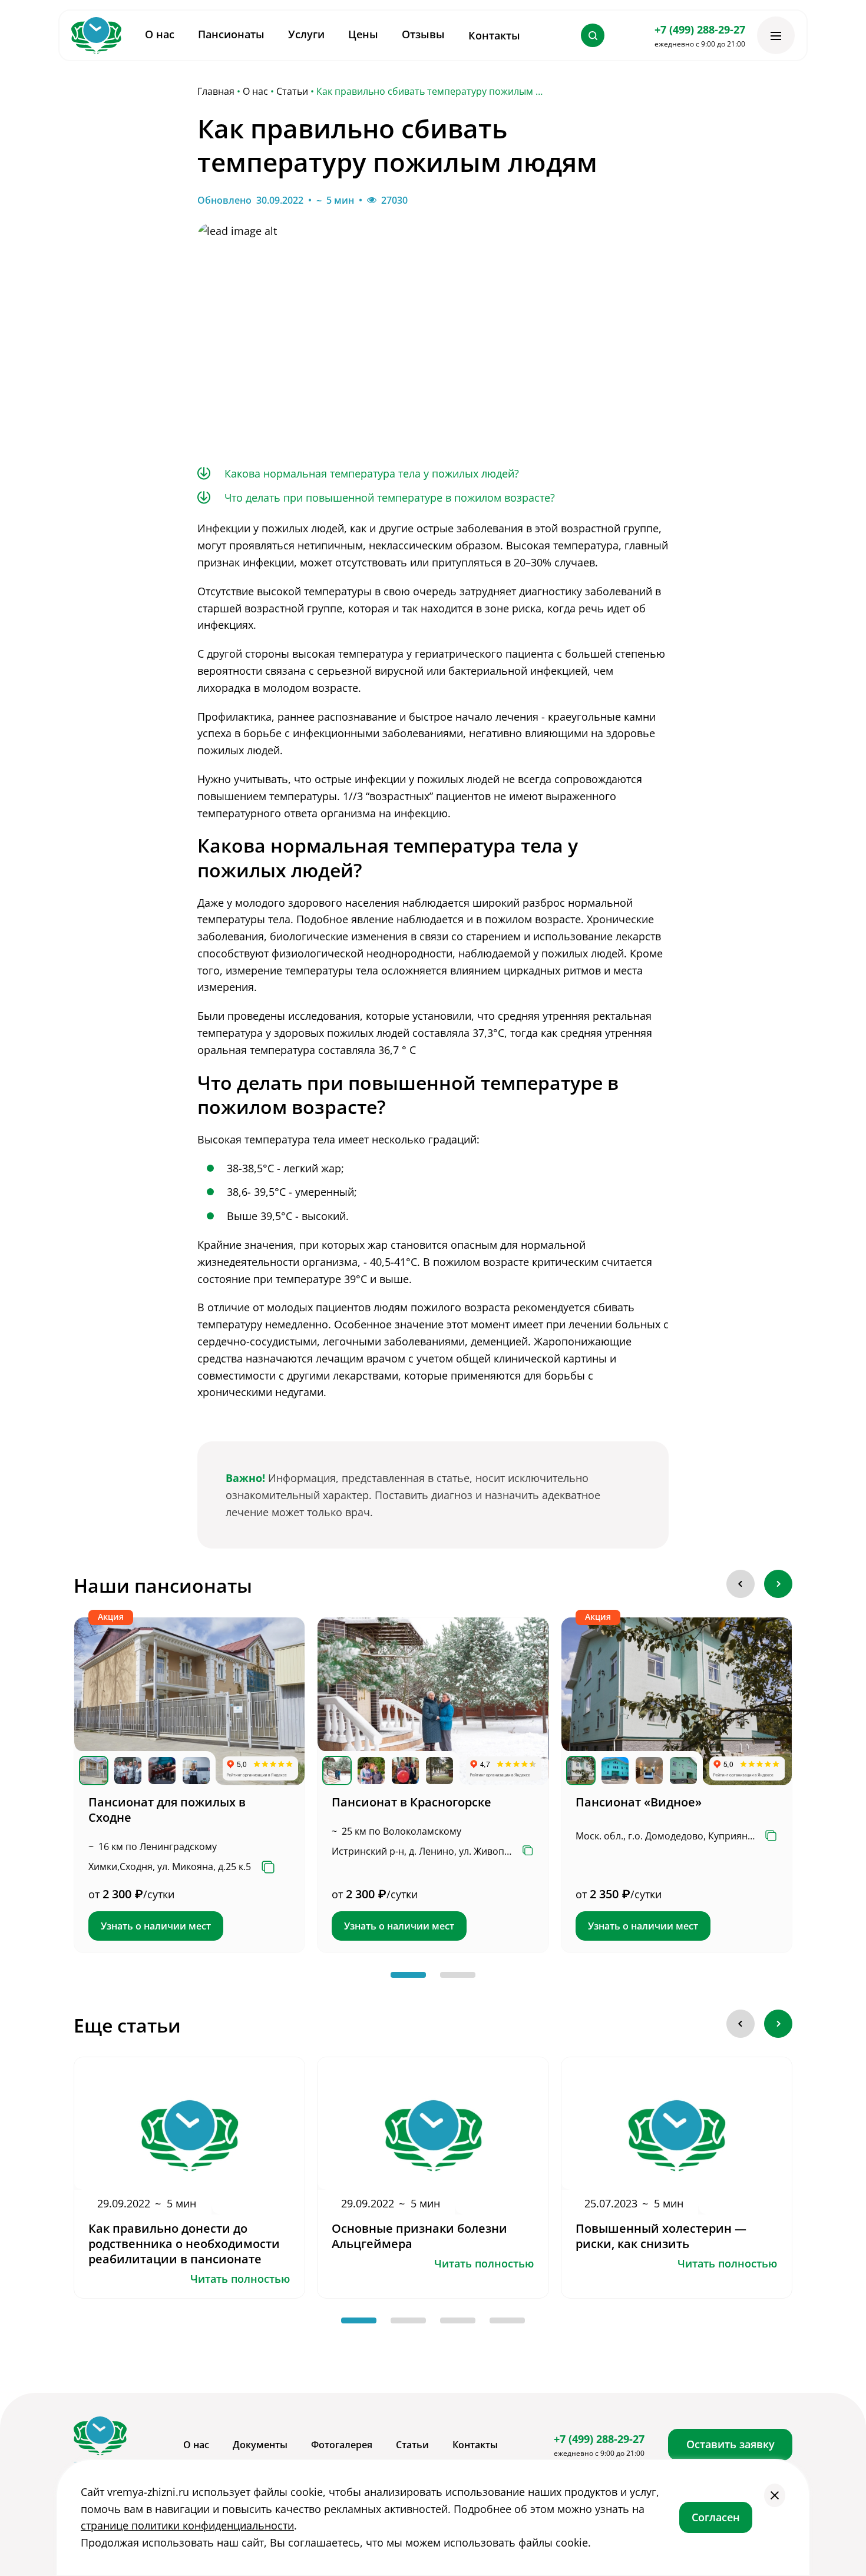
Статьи (292, 92)
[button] (408, 1975)
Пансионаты (231, 34)
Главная (216, 92)
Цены (363, 34)
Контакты (494, 35)
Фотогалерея (342, 2445)
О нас (255, 92)
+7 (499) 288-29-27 (700, 29)
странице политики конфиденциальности (187, 2525)
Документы (260, 2445)
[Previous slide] (741, 1584)
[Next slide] (778, 1584)
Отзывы (423, 34)
